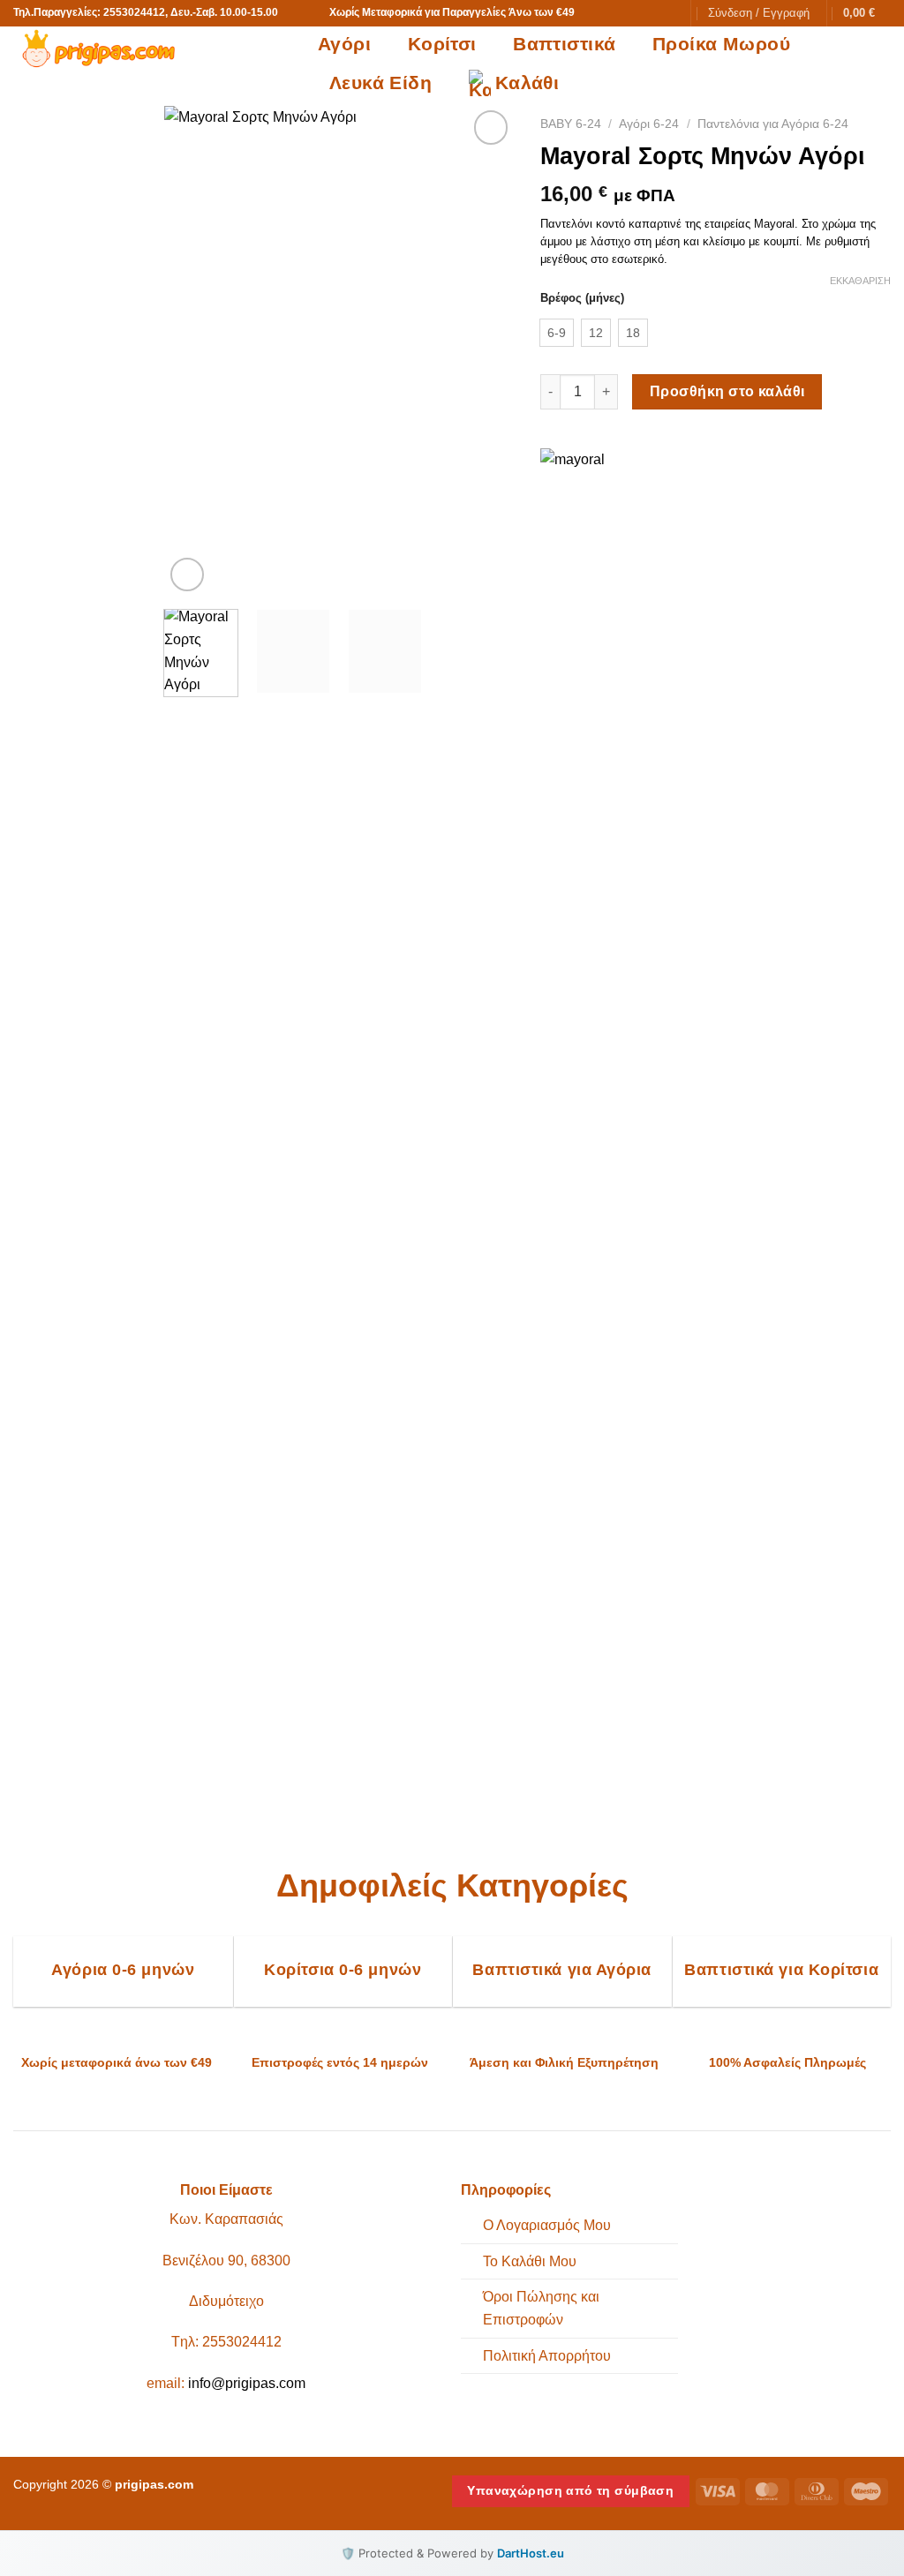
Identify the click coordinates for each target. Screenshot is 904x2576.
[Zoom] (188, 575)
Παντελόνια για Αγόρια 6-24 (773, 124)
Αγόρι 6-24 (649, 124)
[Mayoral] (583, 1110)
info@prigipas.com (247, 2383)
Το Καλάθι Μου (530, 2261)
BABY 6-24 (571, 124)
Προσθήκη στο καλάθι (727, 391)
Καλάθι (527, 83)
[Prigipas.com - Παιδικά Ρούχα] (152, 49)
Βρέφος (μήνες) (582, 298)
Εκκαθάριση (860, 281)
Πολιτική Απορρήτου (547, 2356)
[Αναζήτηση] (667, 13)
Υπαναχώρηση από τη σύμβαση (570, 2490)
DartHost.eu (531, 2553)
